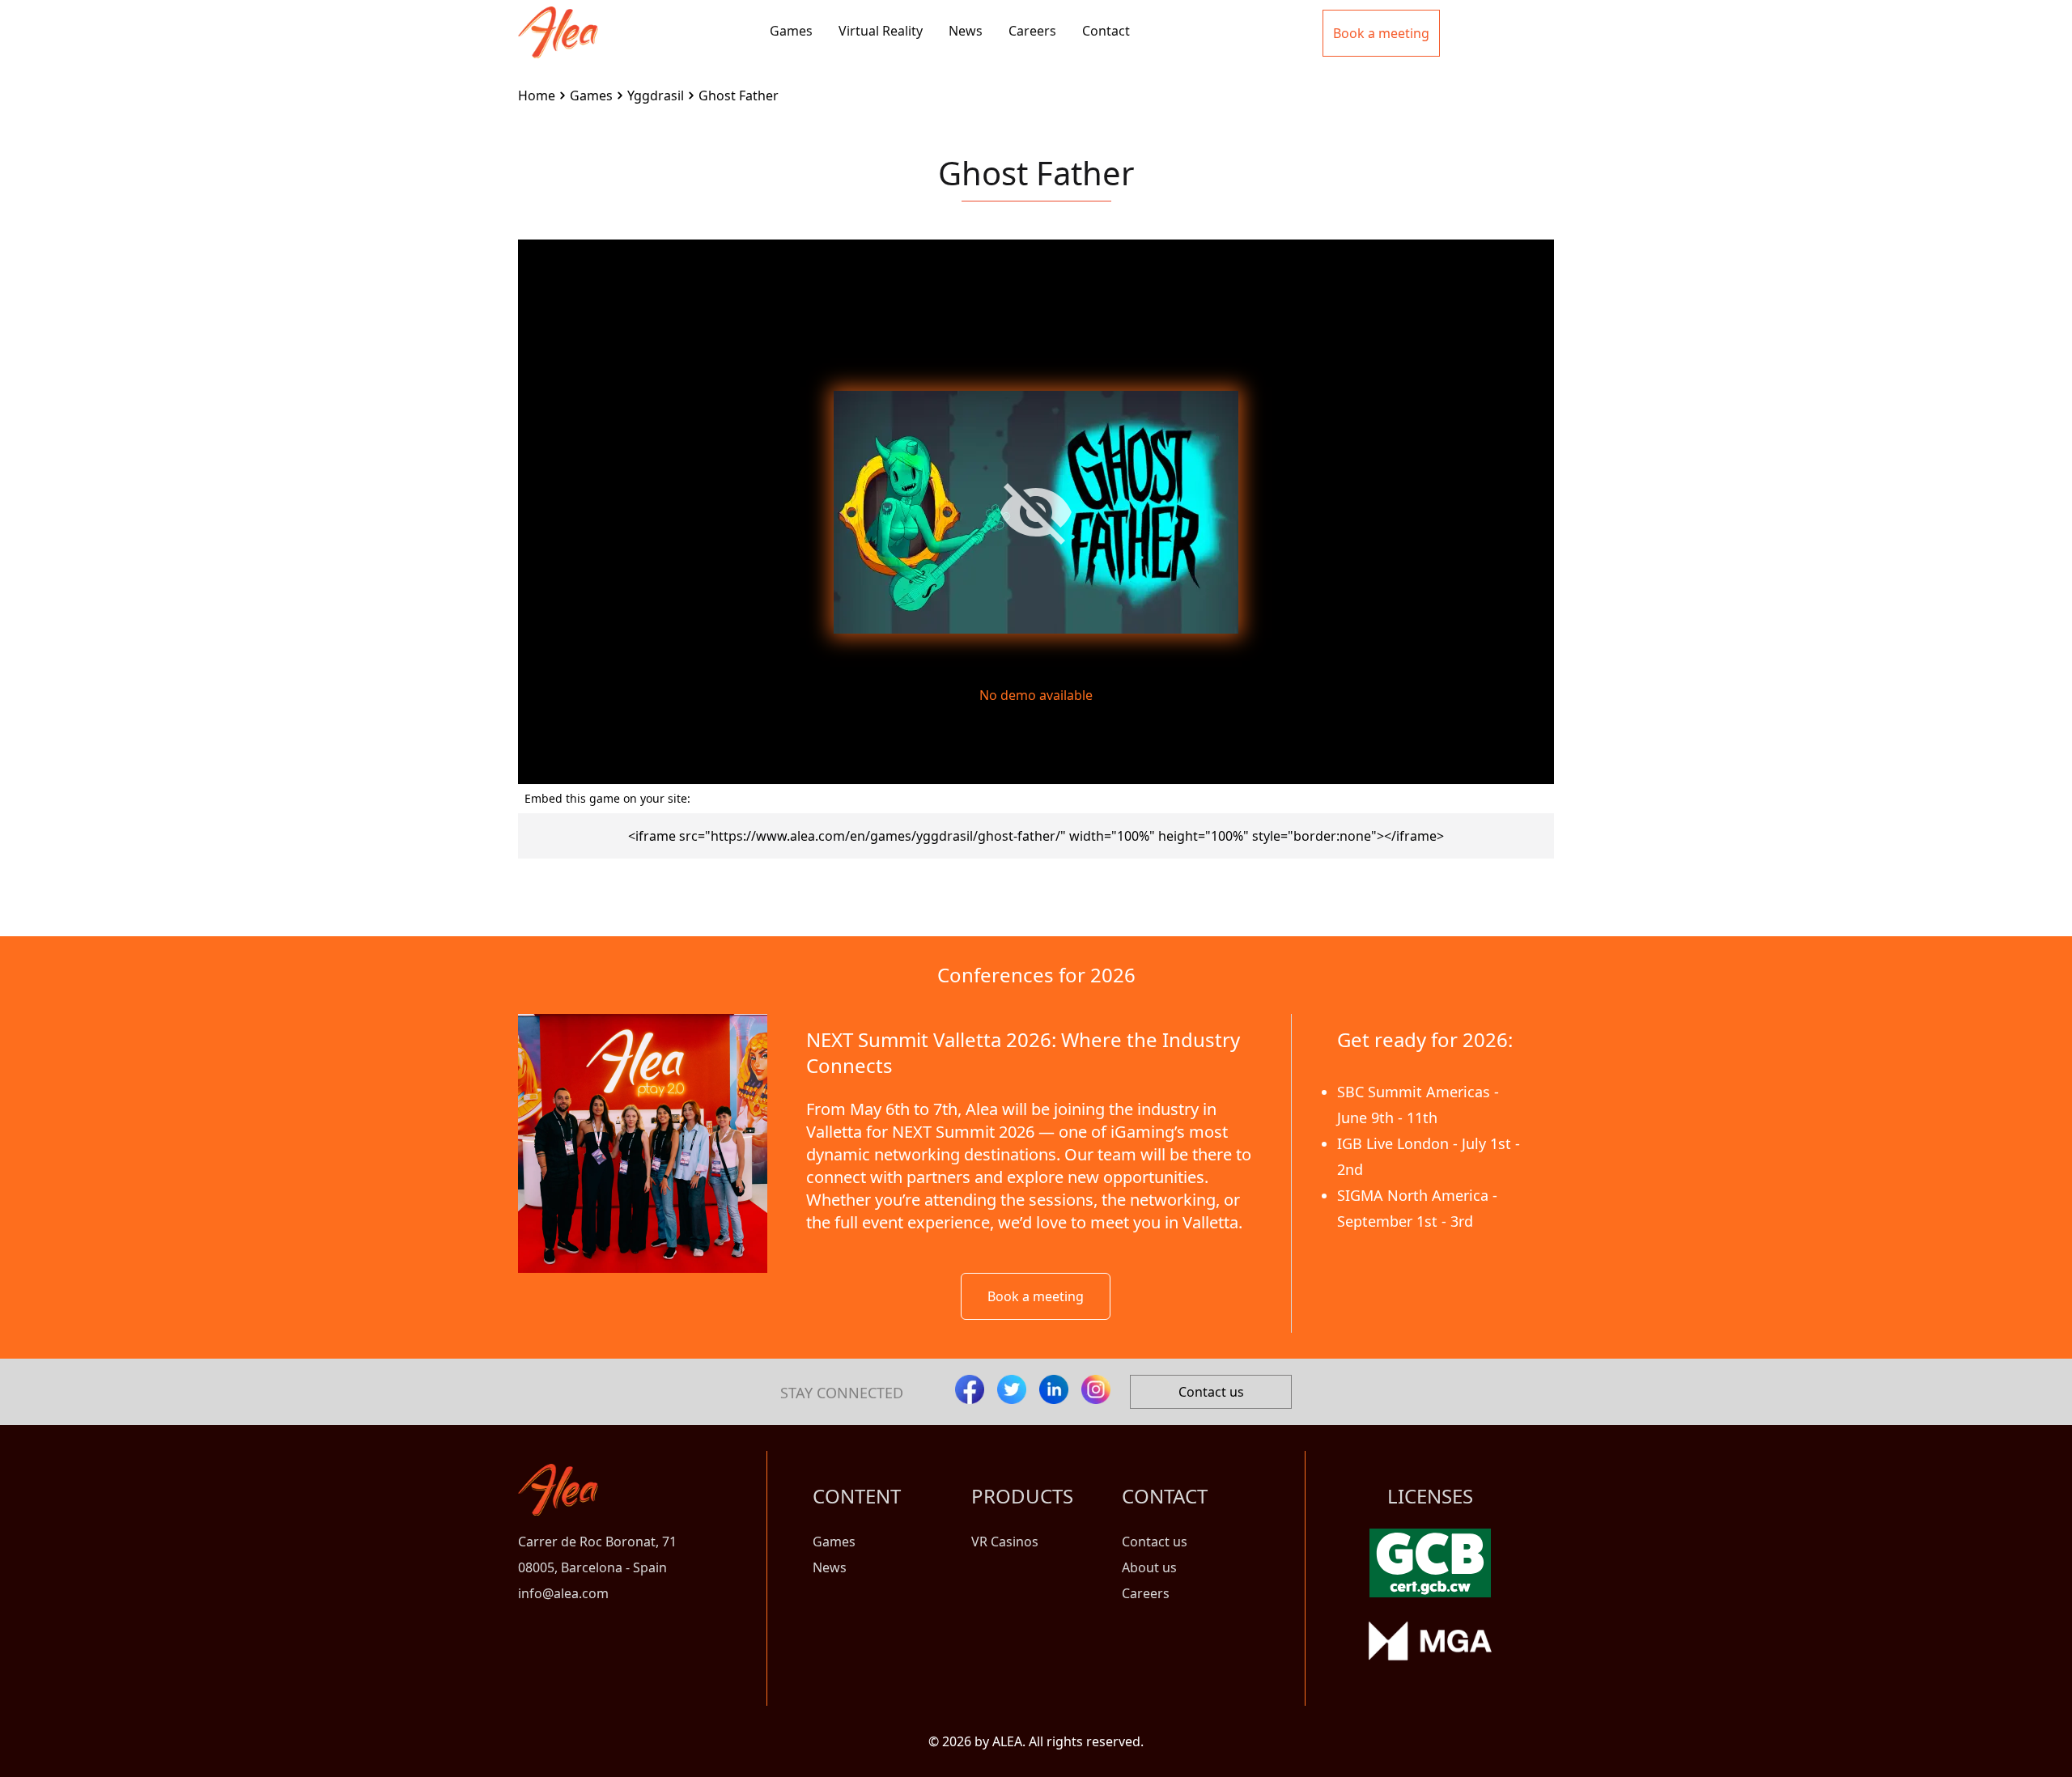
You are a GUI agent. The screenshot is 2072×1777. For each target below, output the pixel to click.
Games (791, 31)
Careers (1032, 31)
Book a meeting (1036, 1296)
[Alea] (558, 19)
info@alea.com (563, 1593)
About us (1149, 1567)
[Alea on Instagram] (1096, 1389)
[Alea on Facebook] (970, 1389)
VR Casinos (1005, 1542)
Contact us (1211, 1392)
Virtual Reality (881, 31)
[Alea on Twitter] (1012, 1389)
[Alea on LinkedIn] (1054, 1389)
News (966, 31)
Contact (1106, 31)
